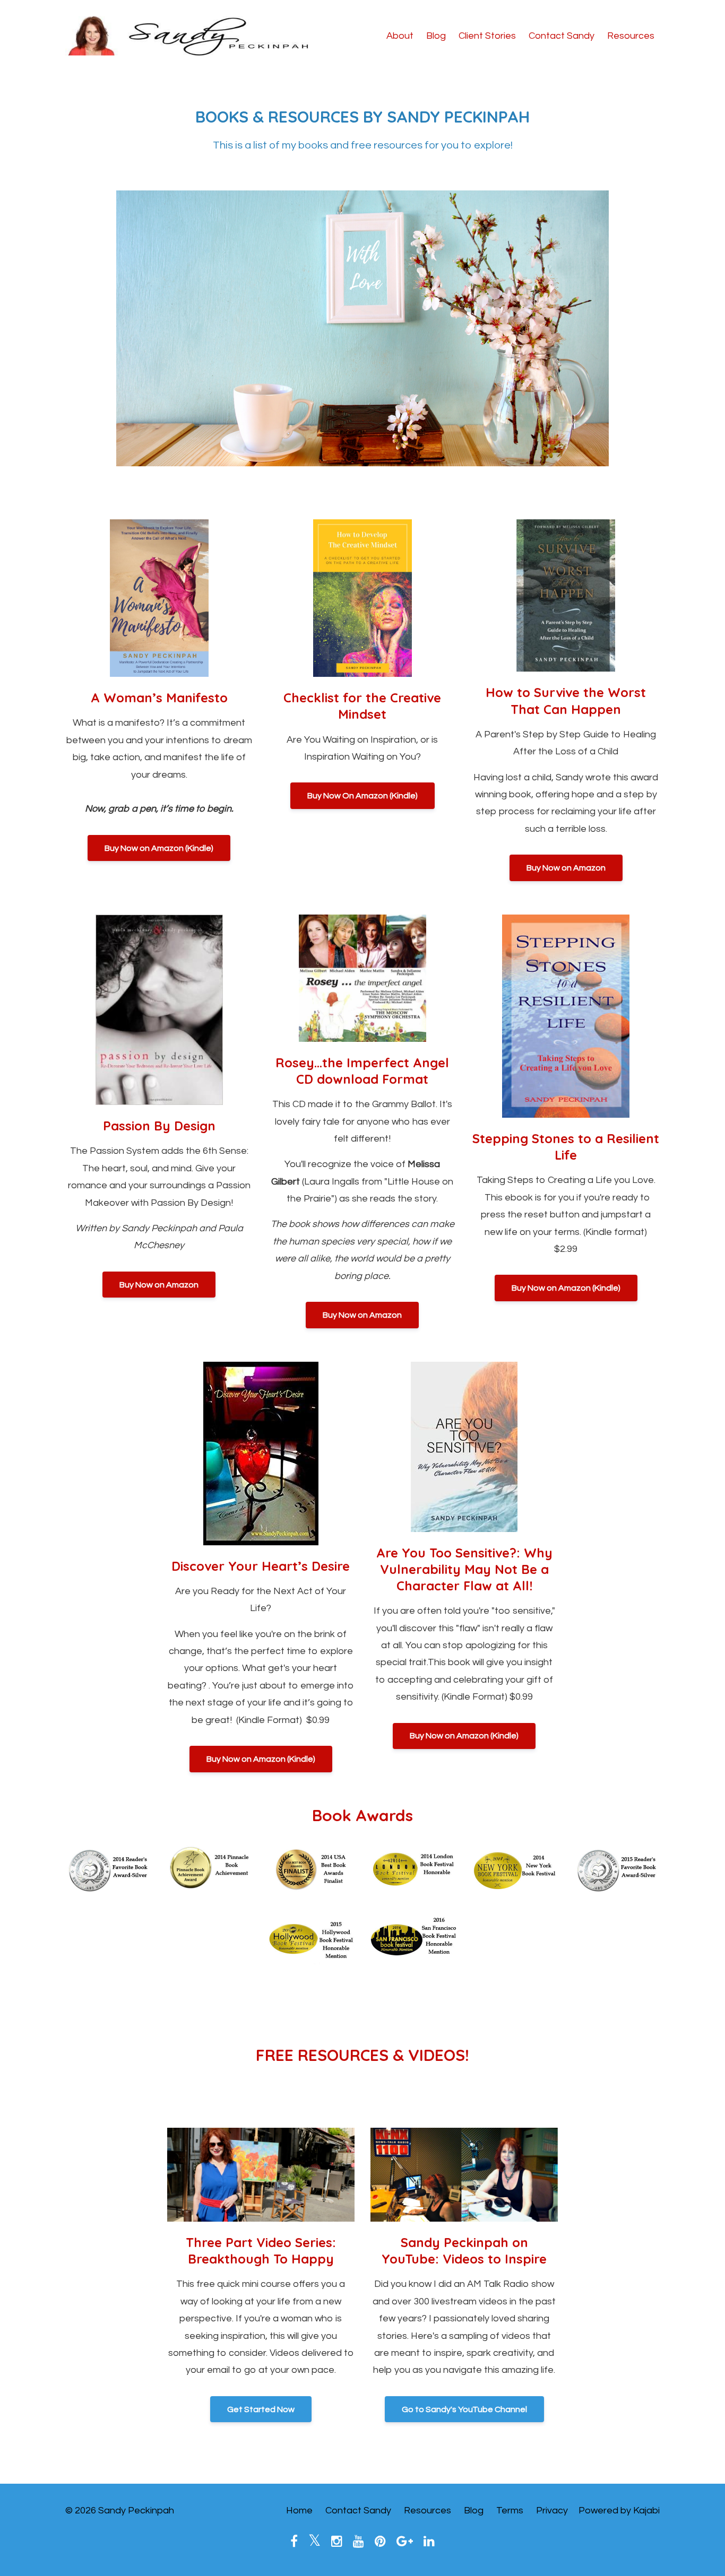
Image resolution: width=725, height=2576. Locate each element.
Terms (510, 2510)
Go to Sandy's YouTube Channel (464, 2409)
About (400, 36)
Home (299, 2510)
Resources (631, 36)
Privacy (552, 2510)
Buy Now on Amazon (566, 868)
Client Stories (487, 36)
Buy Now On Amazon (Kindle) (362, 796)
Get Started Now (261, 2409)
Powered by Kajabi (619, 2510)
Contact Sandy (562, 36)
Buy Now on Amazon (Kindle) (159, 848)
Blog (436, 36)
